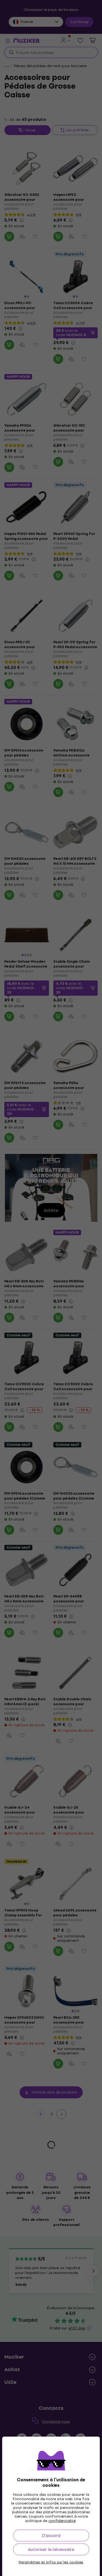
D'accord (51, 2535)
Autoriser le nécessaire (51, 2549)
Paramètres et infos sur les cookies (51, 2562)
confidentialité (62, 2521)
